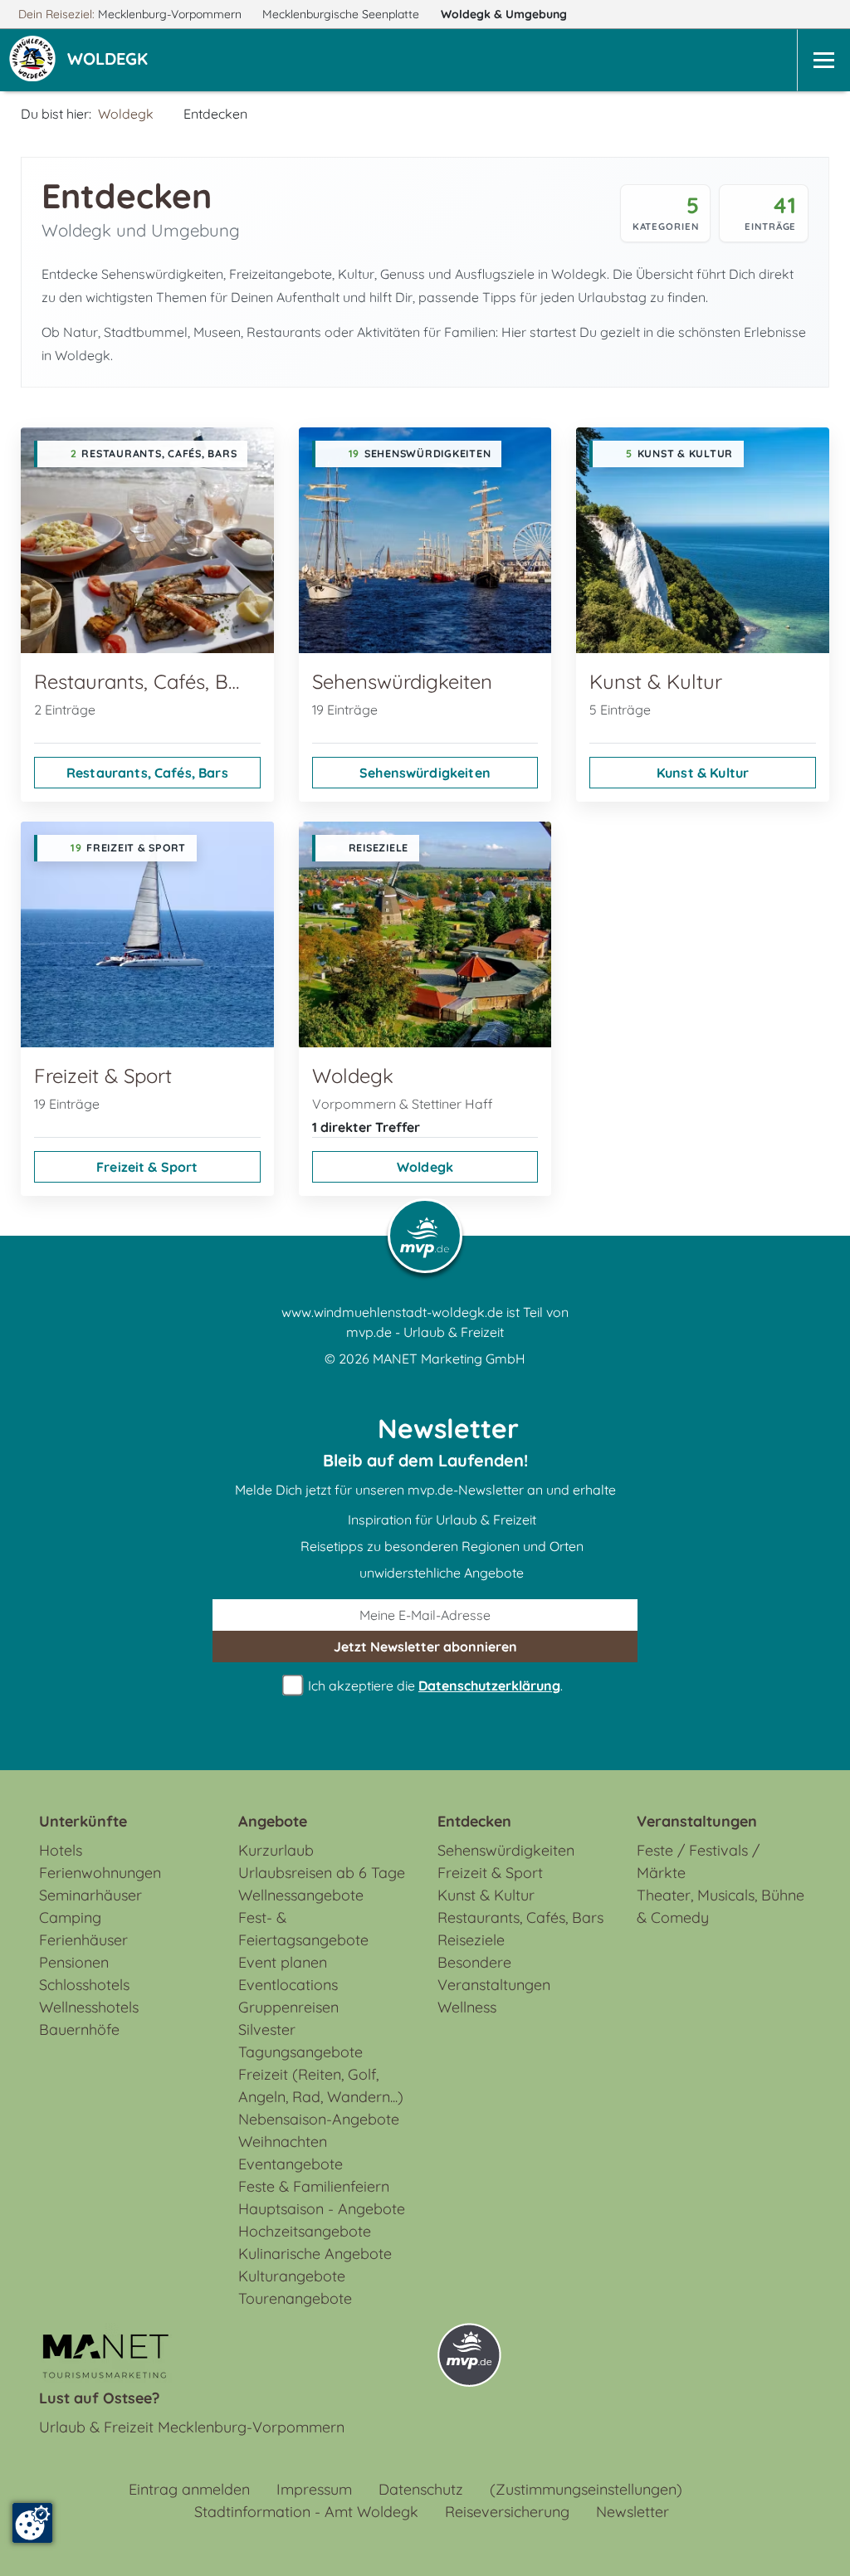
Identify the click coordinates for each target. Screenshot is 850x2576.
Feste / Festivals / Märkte (698, 1861)
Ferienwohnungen (100, 1873)
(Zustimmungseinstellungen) (586, 2489)
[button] (111, 61)
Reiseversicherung (507, 2512)
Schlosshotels (84, 1985)
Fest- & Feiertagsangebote (303, 1929)
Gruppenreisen (288, 2007)
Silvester (267, 2030)
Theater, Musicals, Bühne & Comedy (721, 1906)
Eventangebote (291, 2164)
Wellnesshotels (89, 2007)
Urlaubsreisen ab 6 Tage (322, 1873)
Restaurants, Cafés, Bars (147, 773)
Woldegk (504, 14)
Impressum (314, 2489)
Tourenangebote (295, 2298)
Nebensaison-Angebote (319, 2119)
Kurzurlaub (276, 1850)
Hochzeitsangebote (305, 2231)
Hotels (61, 1850)
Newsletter (633, 2512)
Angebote (273, 1821)
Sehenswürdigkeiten (425, 773)
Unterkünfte (83, 1821)
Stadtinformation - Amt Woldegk (306, 2512)
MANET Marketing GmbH (449, 1359)
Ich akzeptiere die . (434, 1686)
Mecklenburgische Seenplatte (342, 14)
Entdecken (474, 1821)
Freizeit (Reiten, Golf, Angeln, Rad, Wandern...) (321, 2086)
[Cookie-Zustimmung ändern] (32, 2523)
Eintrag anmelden (189, 2489)
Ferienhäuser (83, 1940)
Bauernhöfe (79, 2030)
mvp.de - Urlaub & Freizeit (425, 1332)
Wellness (467, 2007)
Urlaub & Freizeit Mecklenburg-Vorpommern (192, 2427)
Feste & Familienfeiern (314, 2186)
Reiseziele (471, 1940)
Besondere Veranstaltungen (494, 1973)
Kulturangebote (292, 2276)
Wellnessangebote (301, 1895)
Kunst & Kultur (703, 773)
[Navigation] (823, 60)
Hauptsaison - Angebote (322, 2209)
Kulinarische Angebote (315, 2254)
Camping (70, 1917)
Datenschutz (421, 2489)
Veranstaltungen (697, 1821)
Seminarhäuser (90, 1895)
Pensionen (74, 1962)
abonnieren (425, 1647)
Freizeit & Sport (147, 1167)
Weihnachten (283, 2142)
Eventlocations (288, 1985)
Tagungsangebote (300, 2052)
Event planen (283, 1962)
